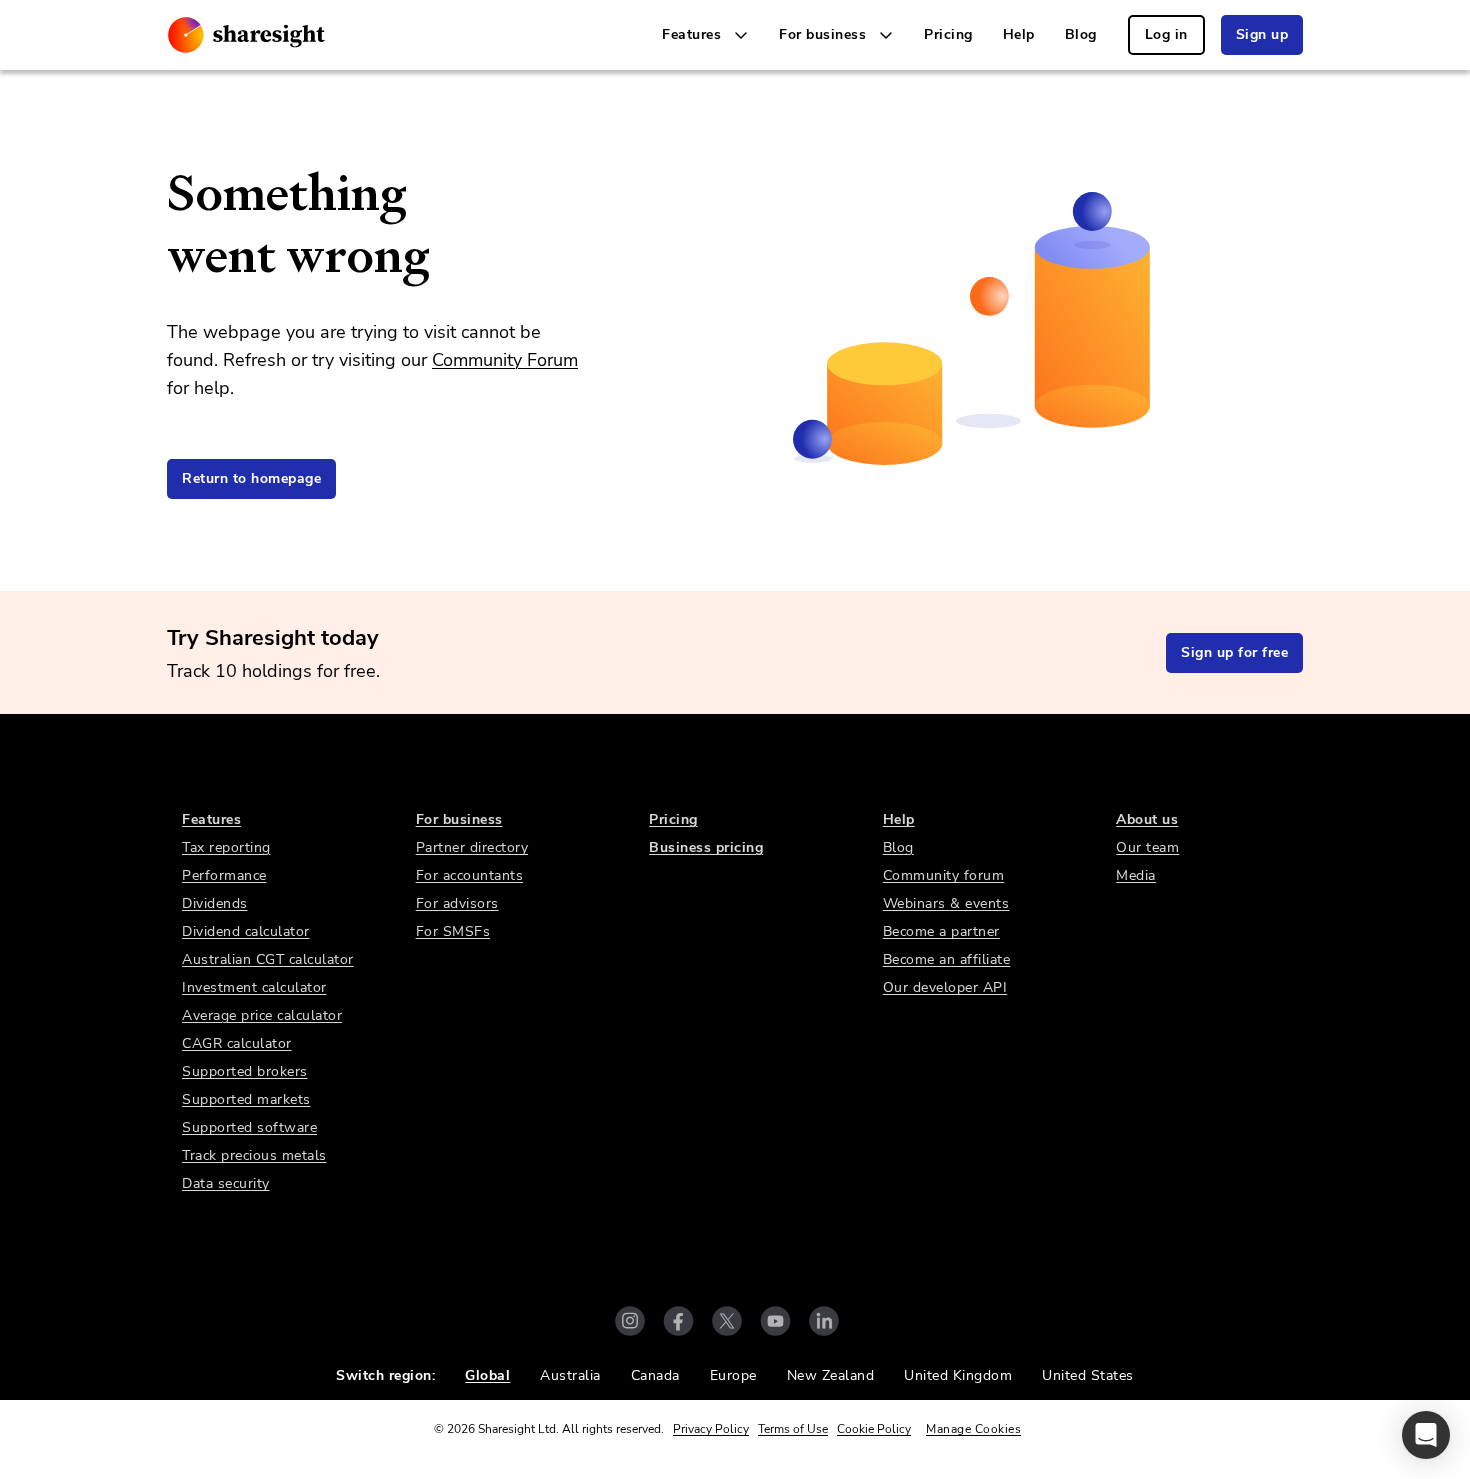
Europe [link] (733, 1375)
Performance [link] (224, 875)
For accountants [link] (470, 875)
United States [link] (1088, 1375)
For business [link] (459, 819)
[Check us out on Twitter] (727, 1321)
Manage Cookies (973, 1429)
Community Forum (505, 360)
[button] (1426, 1435)
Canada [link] (655, 1375)
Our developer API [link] (945, 987)
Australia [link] (570, 1375)
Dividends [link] (215, 903)
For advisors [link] (457, 903)
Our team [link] (1147, 847)
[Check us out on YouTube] (775, 1321)
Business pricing (706, 847)
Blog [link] (1081, 34)
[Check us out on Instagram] (630, 1321)
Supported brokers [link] (245, 1071)
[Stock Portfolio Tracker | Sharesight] (246, 35)
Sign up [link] (1262, 34)
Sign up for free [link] (1234, 652)
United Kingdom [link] (958, 1375)
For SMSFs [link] (453, 931)
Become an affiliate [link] (947, 959)
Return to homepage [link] (251, 478)
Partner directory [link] (472, 847)
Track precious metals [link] (254, 1155)
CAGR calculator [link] (237, 1043)
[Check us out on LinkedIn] (824, 1321)
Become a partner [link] (941, 931)
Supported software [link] (249, 1127)
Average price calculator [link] (262, 1015)
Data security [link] (226, 1183)
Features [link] (211, 819)
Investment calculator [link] (254, 987)
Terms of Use (793, 1429)
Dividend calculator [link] (246, 931)
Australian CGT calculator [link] (268, 959)
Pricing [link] (948, 34)
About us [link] (1147, 819)
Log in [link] (1166, 34)
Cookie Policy (874, 1429)
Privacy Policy (711, 1429)
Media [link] (1136, 875)
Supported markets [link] (246, 1099)
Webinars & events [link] (946, 903)
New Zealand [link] (831, 1375)
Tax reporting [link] (226, 847)
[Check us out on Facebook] (678, 1321)
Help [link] (1019, 34)
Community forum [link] (944, 875)
